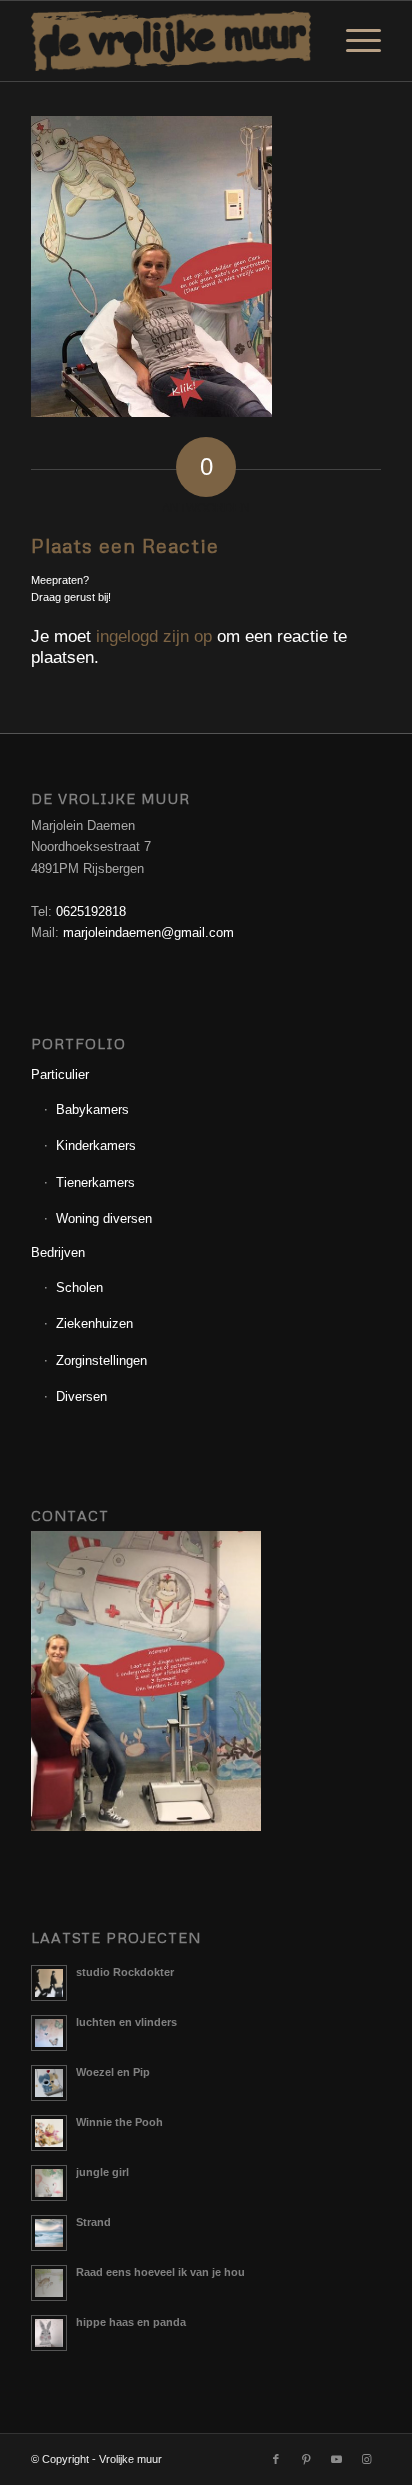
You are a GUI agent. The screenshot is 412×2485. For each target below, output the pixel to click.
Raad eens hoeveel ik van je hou (160, 2272)
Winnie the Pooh (119, 2122)
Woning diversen (104, 1218)
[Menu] (353, 41)
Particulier (60, 1074)
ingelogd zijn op (154, 636)
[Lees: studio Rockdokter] (49, 1983)
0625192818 (91, 911)
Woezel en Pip (113, 2072)
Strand (93, 2222)
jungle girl (102, 2172)
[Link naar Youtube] (336, 2459)
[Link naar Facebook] (276, 2459)
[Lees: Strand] (49, 2233)
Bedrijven (58, 1252)
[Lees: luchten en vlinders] (49, 2033)
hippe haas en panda (131, 2322)
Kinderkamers (96, 1145)
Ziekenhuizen (94, 1323)
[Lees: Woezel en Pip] (49, 2083)
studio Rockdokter (125, 1972)
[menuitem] (353, 41)
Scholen (79, 1287)
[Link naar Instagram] (366, 2459)
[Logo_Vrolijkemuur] (171, 41)
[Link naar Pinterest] (306, 2459)
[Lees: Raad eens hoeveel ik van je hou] (49, 2283)
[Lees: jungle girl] (49, 2183)
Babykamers (92, 1109)
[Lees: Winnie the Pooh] (49, 2133)
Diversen (81, 1396)
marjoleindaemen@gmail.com (148, 932)
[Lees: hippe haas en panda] (49, 2333)
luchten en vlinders (126, 2022)
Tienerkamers (95, 1182)
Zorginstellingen (101, 1360)
